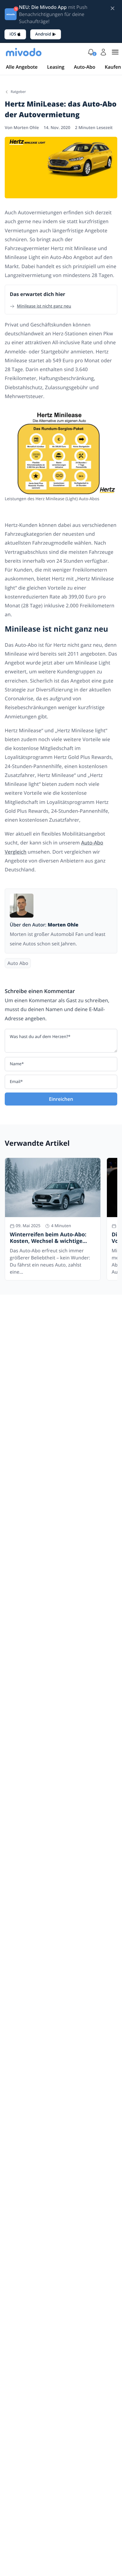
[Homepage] (24, 52)
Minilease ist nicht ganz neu (44, 306)
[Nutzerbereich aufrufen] (103, 52)
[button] (91, 52)
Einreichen (61, 1099)
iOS (13, 34)
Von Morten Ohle (22, 128)
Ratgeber (18, 92)
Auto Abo (18, 963)
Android (43, 34)
